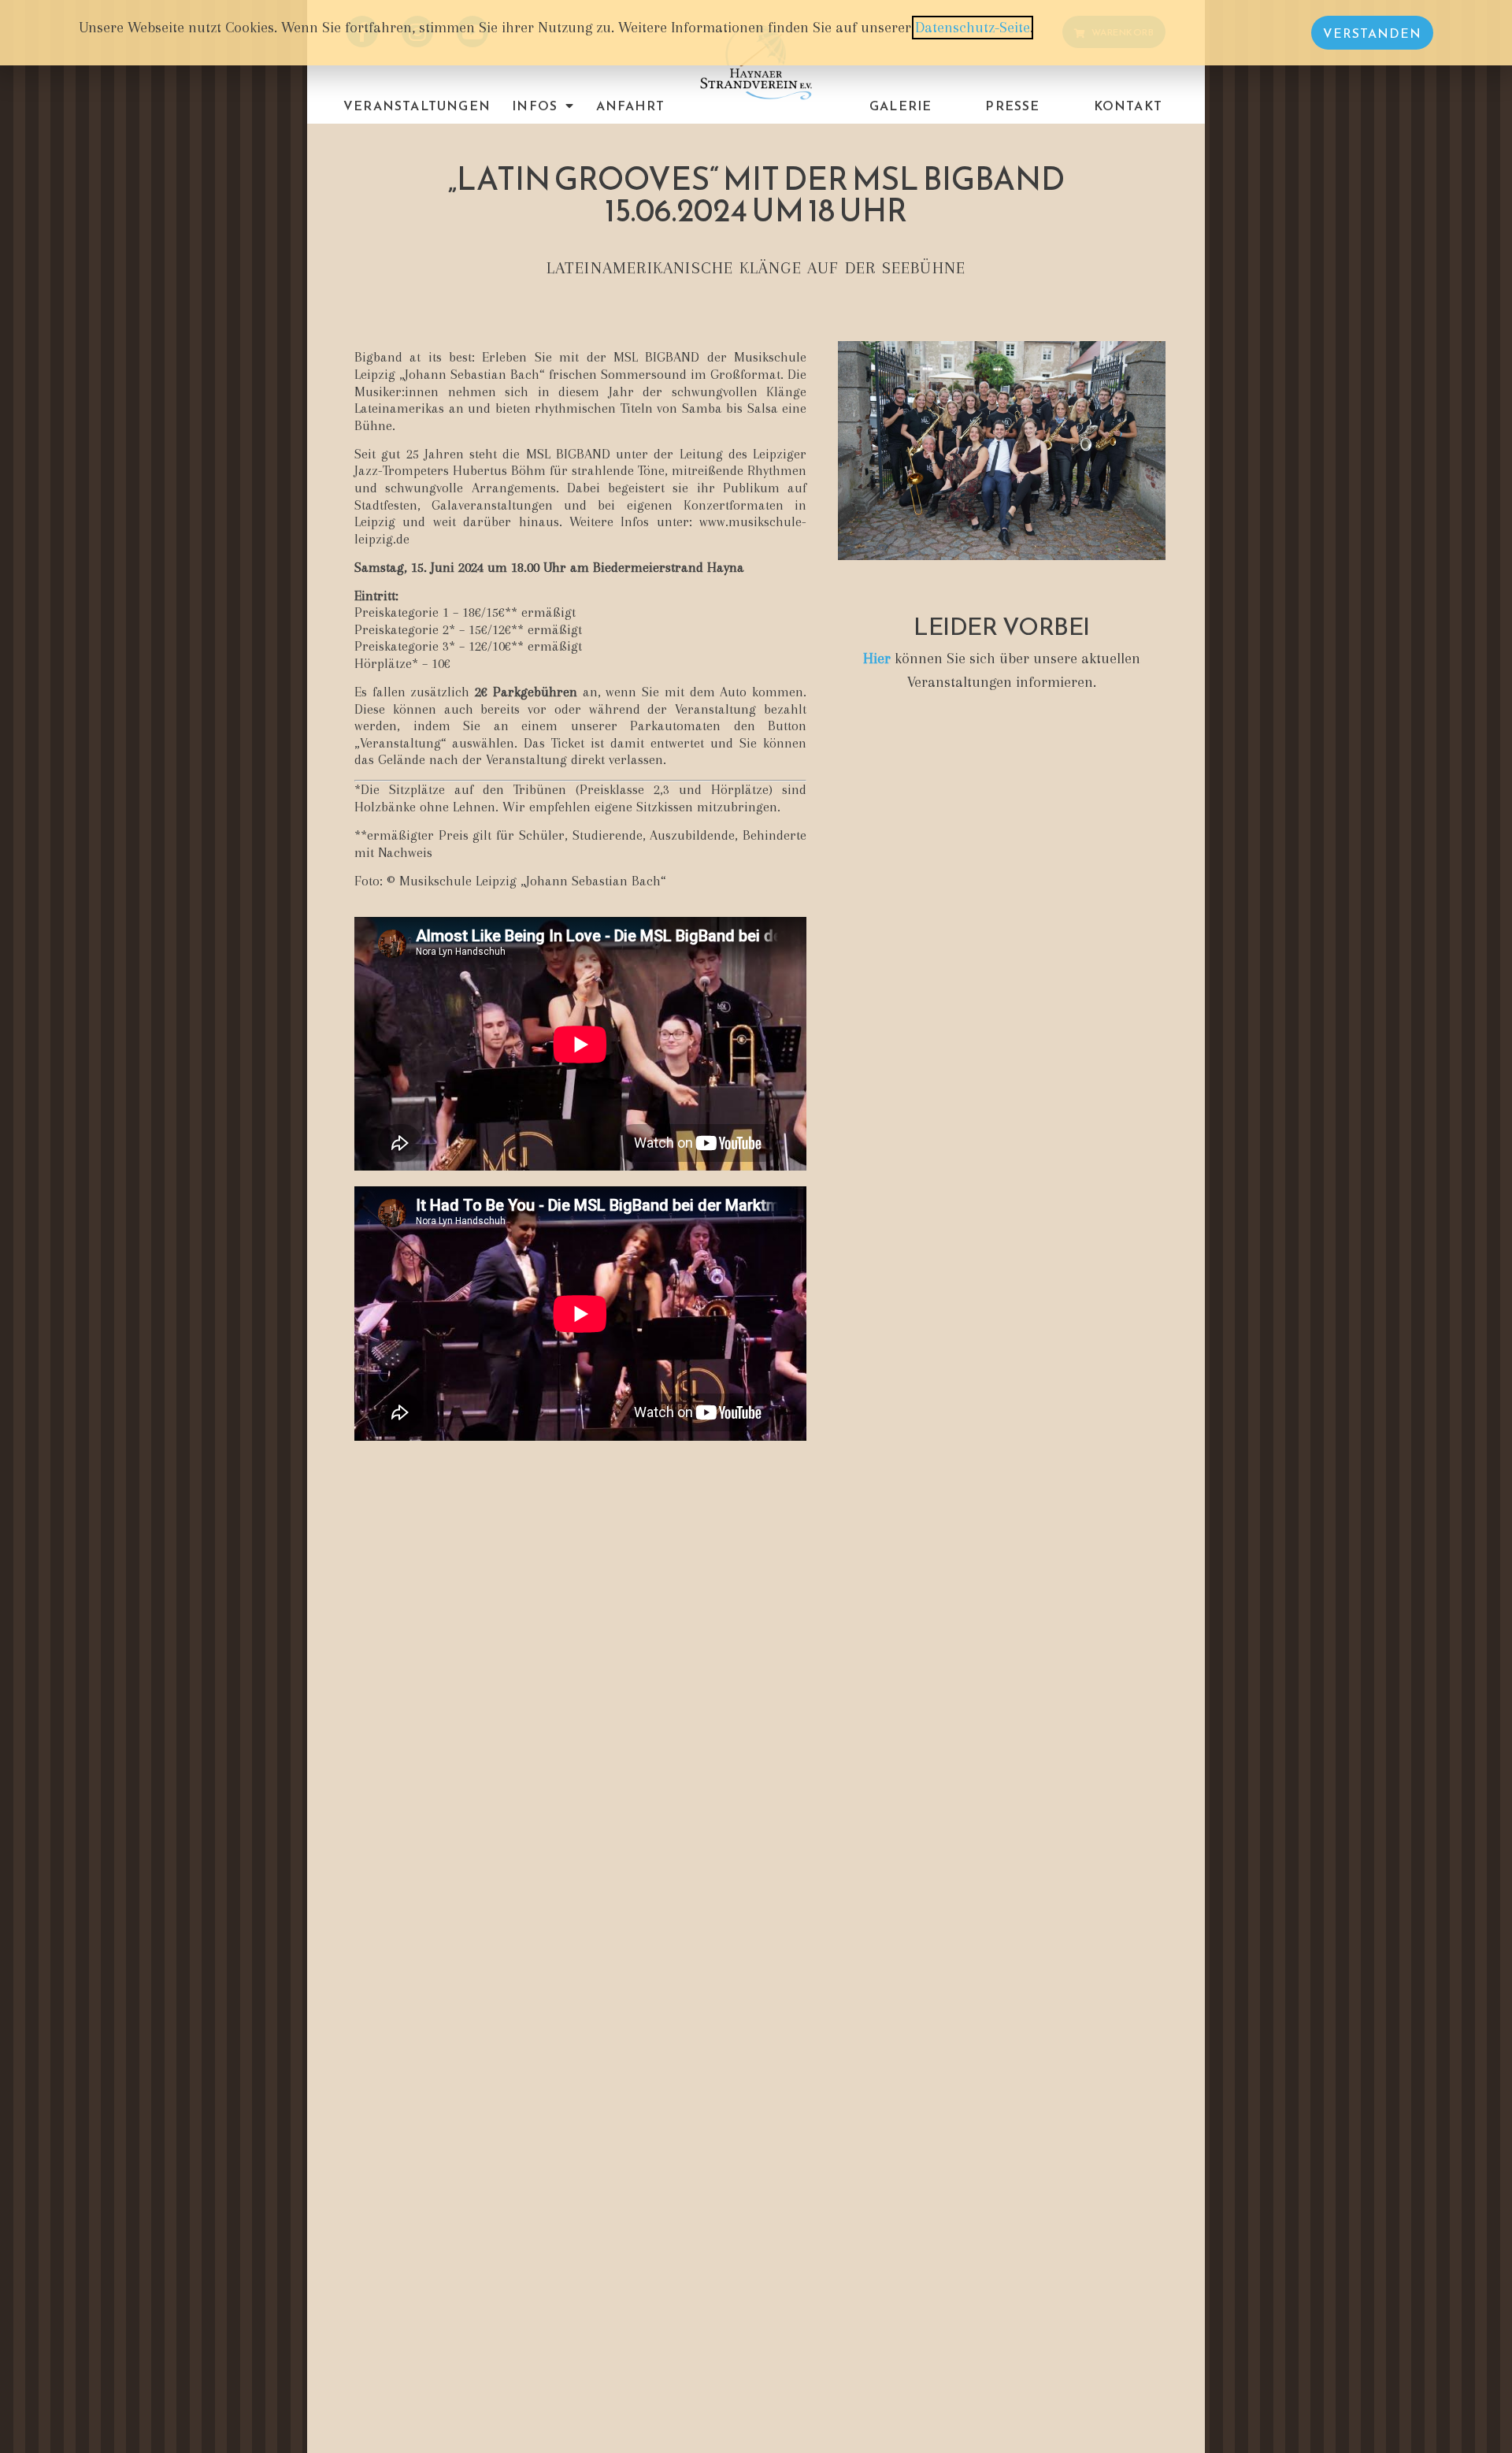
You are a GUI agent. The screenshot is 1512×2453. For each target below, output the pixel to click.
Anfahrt (630, 106)
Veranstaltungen (417, 106)
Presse (1012, 106)
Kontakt (1128, 106)
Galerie (901, 106)
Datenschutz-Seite (973, 28)
